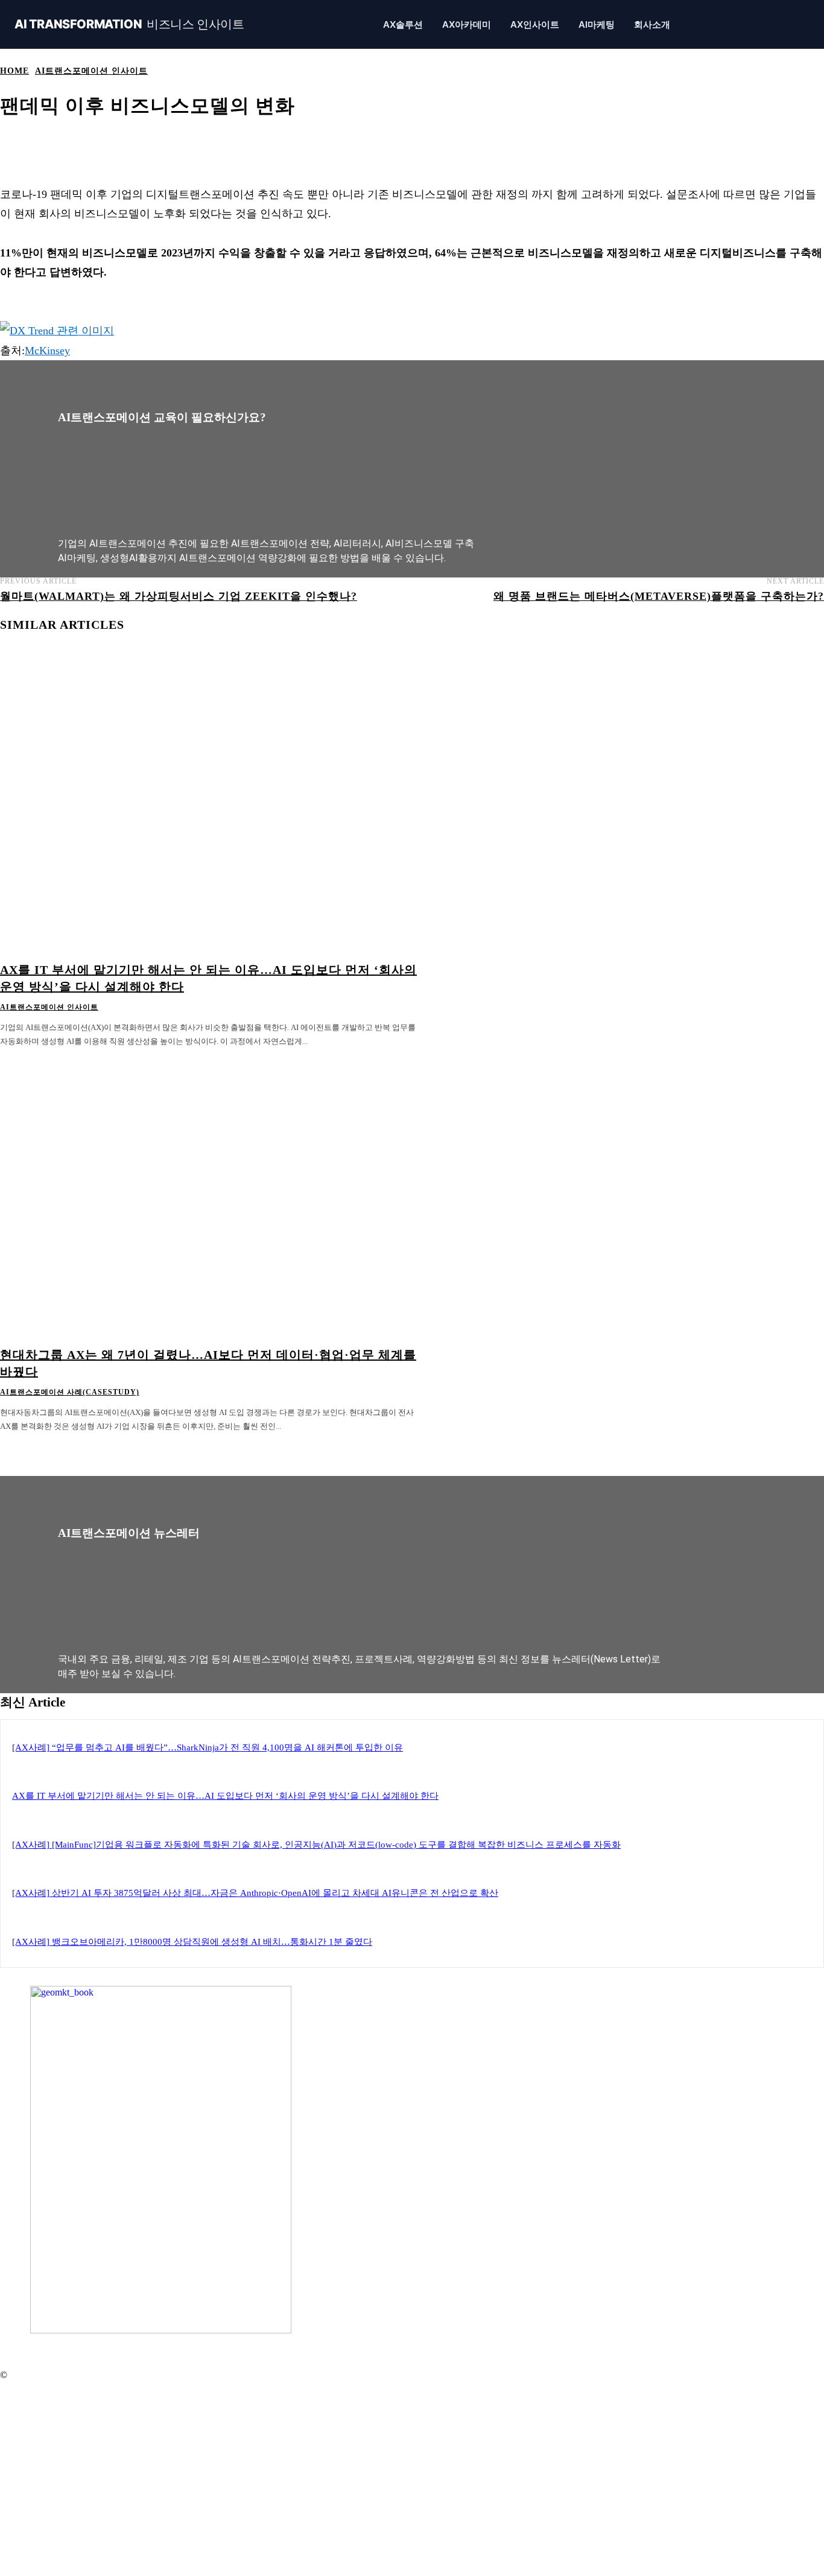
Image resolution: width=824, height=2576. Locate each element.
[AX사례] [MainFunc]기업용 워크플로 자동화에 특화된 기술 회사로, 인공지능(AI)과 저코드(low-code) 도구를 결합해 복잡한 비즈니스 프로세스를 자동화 (316, 1845)
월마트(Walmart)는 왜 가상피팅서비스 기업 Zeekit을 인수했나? (179, 596)
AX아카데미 (467, 24)
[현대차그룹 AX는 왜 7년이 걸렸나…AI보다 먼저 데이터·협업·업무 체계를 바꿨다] (210, 1196)
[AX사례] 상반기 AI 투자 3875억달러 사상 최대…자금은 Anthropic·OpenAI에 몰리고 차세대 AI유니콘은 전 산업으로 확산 (255, 1893)
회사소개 (652, 24)
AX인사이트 (535, 24)
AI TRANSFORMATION (129, 24)
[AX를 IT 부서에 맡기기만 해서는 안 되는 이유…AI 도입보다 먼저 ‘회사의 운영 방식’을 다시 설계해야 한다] (210, 810)
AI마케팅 (597, 24)
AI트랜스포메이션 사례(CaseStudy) (70, 1392)
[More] (448, 144)
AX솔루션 (403, 24)
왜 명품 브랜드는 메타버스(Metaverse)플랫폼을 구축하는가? (659, 596)
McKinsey (47, 351)
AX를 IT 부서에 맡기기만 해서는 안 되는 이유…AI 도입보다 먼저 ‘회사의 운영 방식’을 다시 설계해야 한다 (225, 1796)
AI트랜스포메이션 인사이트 (91, 71)
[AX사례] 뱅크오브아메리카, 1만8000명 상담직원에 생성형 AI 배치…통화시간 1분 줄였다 (192, 1942)
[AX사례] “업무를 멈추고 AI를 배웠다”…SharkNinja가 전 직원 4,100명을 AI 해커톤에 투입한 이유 (208, 1748)
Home (14, 71)
